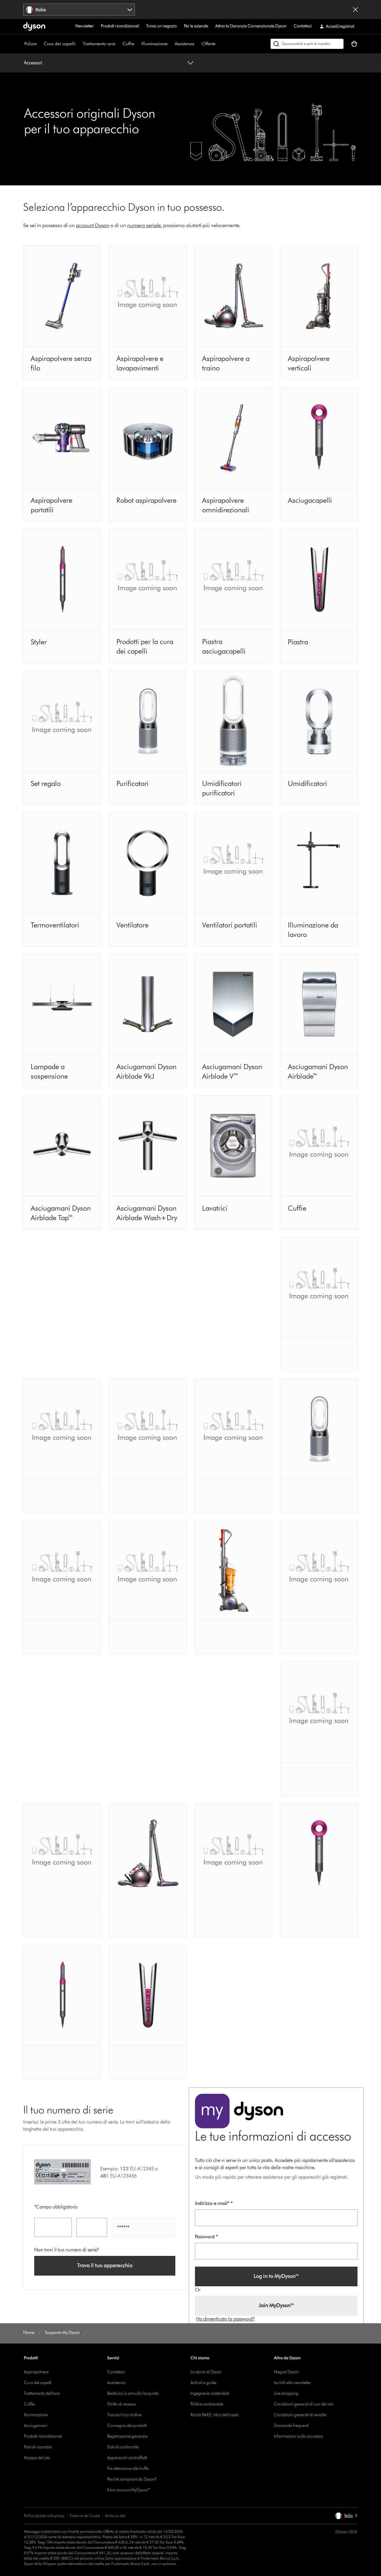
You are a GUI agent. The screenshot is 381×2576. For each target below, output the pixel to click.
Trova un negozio (161, 26)
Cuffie (128, 44)
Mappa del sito (37, 2458)
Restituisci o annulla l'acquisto (133, 2393)
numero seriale (144, 225)
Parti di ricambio (38, 2447)
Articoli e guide (203, 2383)
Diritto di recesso (122, 2404)
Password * (206, 2237)
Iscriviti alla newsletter (292, 2383)
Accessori (33, 63)
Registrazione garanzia (127, 2436)
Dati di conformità (123, 2447)
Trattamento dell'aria (42, 2393)
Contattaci (303, 26)
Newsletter (85, 26)
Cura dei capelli (60, 44)
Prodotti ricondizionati (120, 26)
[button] (346, 2516)
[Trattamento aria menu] (118, 44)
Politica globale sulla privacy (44, 2516)
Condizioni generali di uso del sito (304, 2404)
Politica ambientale (207, 2404)
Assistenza (185, 44)
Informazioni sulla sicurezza (298, 2436)
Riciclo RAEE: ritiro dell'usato (215, 2415)
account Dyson (93, 225)
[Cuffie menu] (137, 44)
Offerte (209, 44)
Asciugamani (36, 2426)
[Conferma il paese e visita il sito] (355, 10)
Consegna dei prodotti (127, 2426)
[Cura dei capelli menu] (79, 44)
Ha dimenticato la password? (225, 2319)
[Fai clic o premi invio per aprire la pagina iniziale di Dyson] (34, 27)
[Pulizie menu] (40, 44)
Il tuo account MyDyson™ (129, 2490)
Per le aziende (196, 26)
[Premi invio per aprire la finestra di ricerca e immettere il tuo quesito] (307, 44)
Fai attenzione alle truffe (128, 2469)
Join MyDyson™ (276, 2305)
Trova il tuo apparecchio (105, 2265)
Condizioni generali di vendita (300, 2415)
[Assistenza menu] (197, 44)
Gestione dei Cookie (85, 2516)
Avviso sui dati (115, 2516)
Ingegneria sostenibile (210, 2393)
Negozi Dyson (286, 2372)
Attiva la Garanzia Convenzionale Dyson (251, 26)
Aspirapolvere (36, 2372)
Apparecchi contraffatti (127, 2458)
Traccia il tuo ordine (124, 2415)
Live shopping (286, 2393)
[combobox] (79, 10)
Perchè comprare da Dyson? (132, 2479)
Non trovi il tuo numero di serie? (67, 2250)
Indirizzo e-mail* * (214, 2203)
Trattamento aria (99, 44)
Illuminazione (154, 44)
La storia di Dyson (206, 2372)
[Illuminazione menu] (171, 44)
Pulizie (31, 44)
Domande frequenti (291, 2426)
